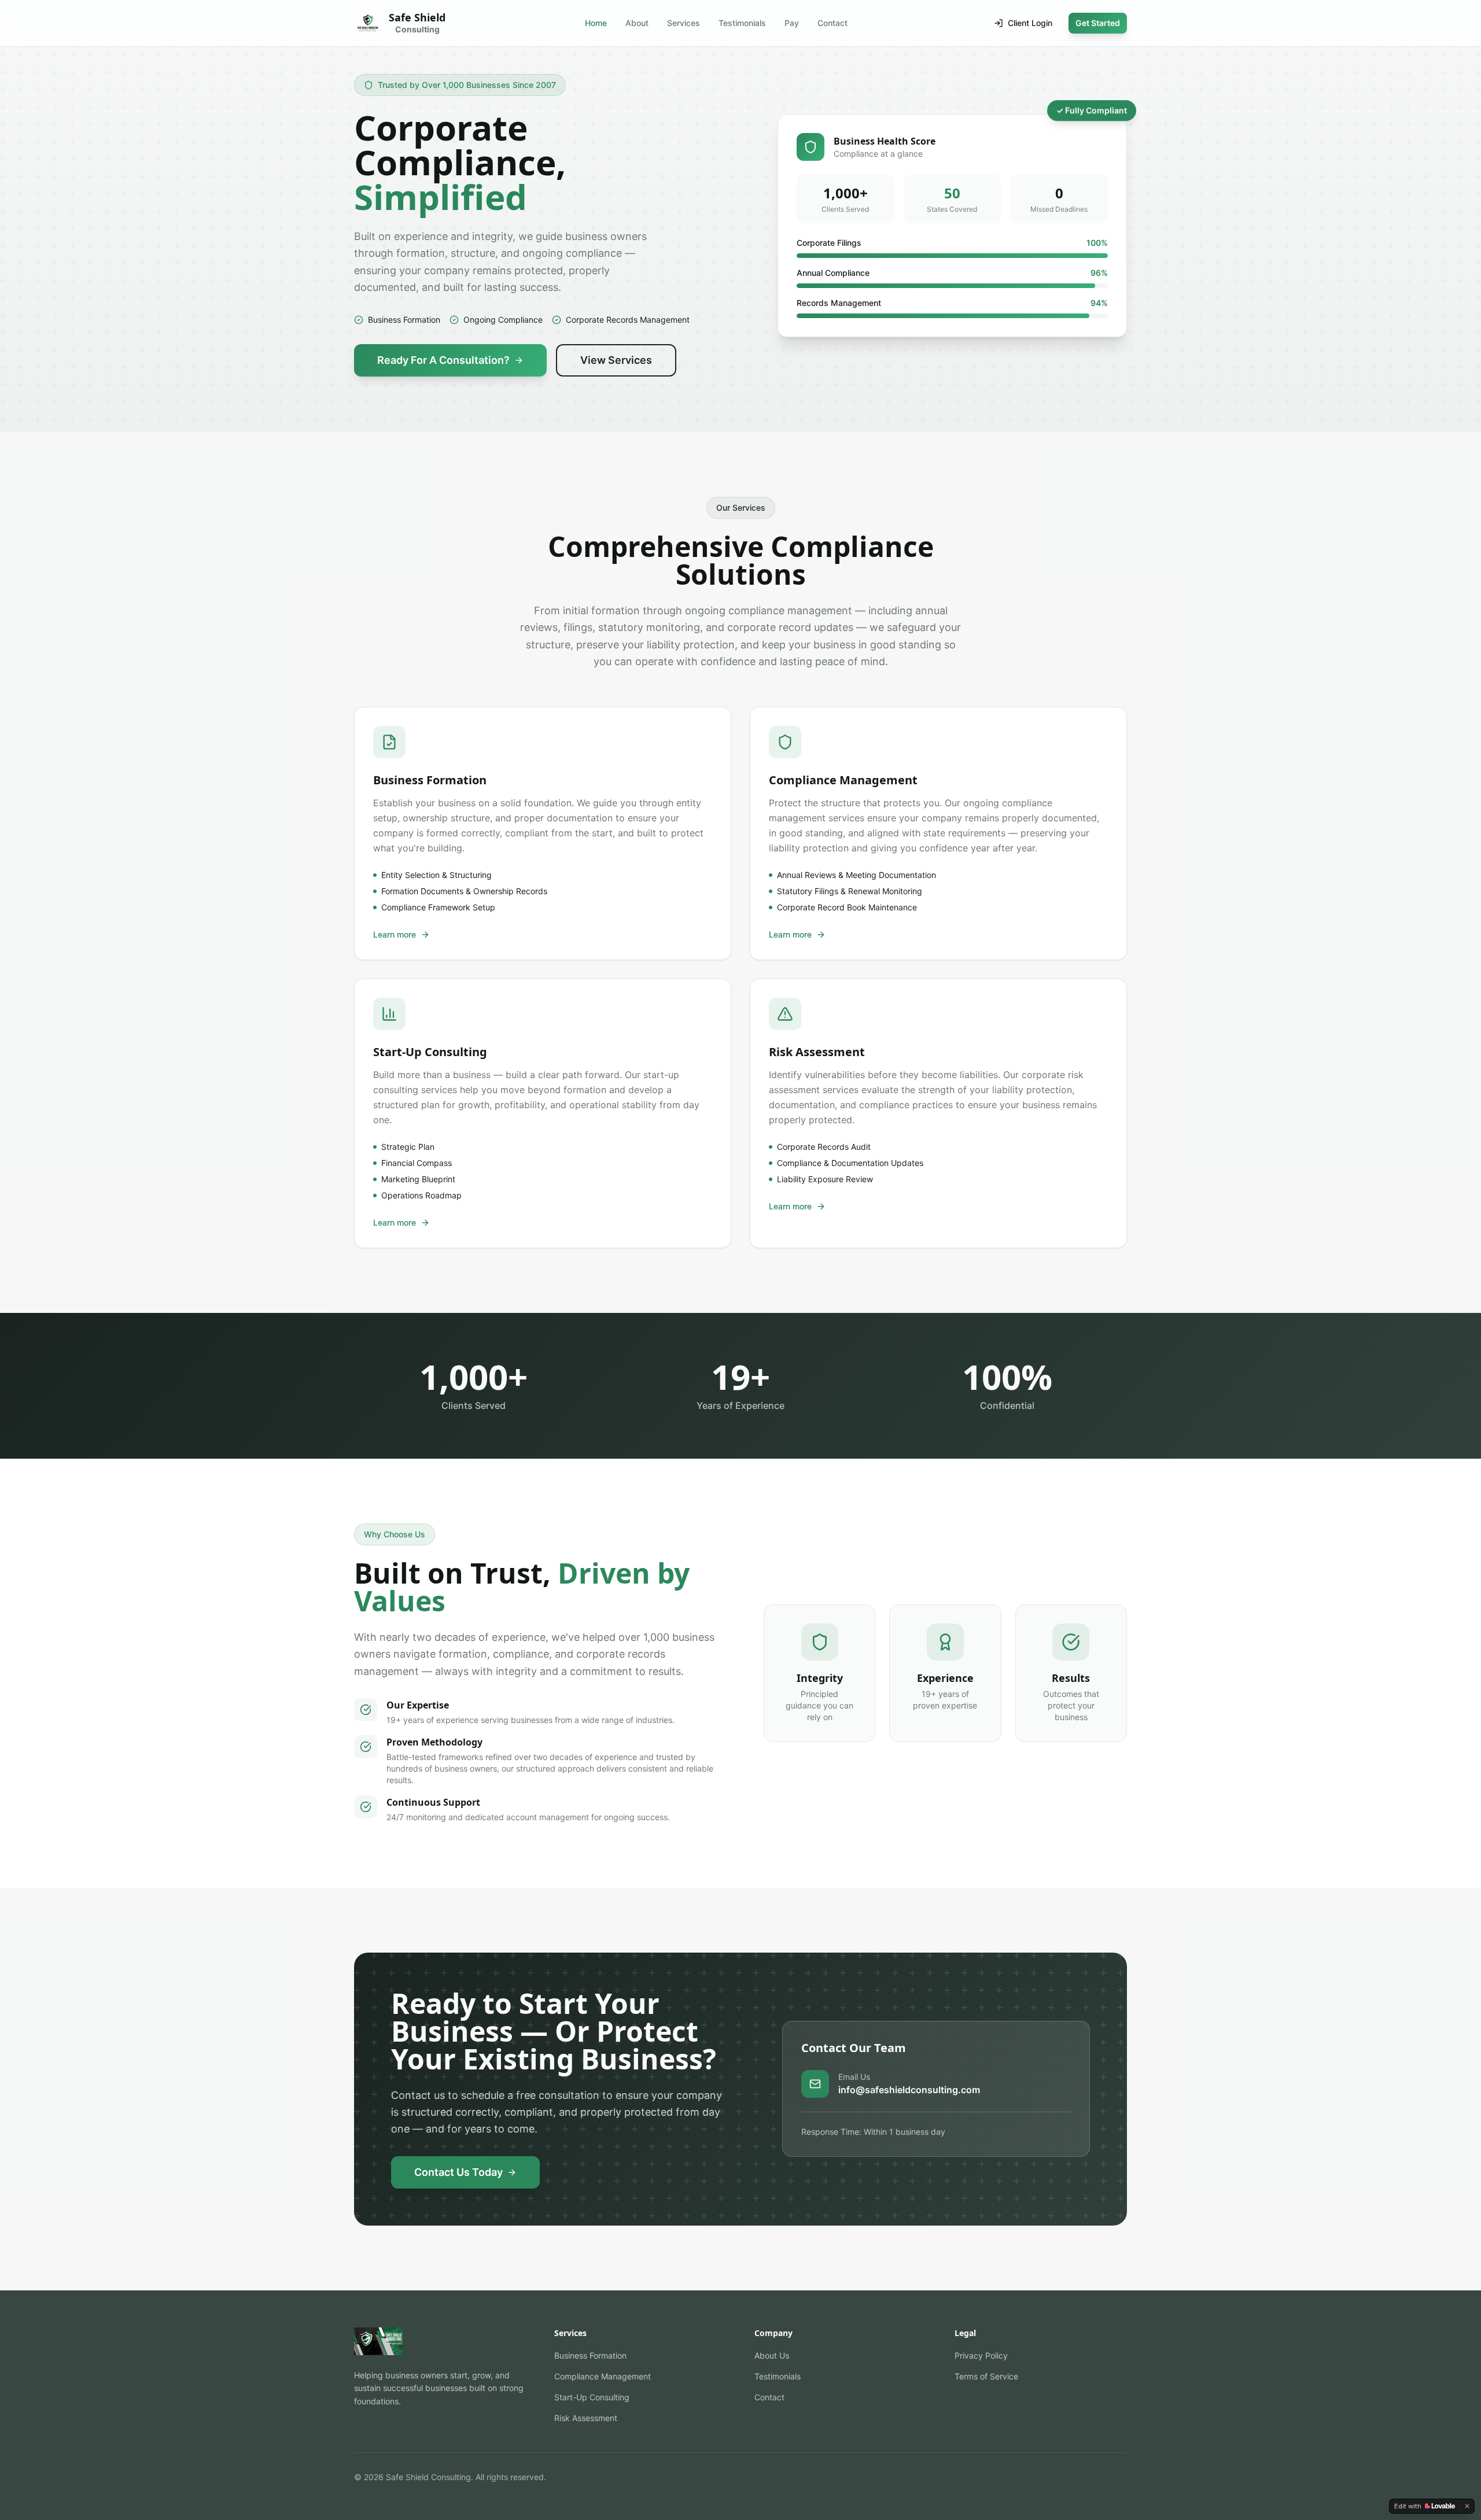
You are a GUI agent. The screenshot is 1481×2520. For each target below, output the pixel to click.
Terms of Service (986, 2376)
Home (596, 23)
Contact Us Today (458, 2172)
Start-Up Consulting (592, 2397)
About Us (772, 2355)
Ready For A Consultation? (443, 360)
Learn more (395, 934)
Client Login (1030, 23)
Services (684, 23)
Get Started (1098, 23)
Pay (792, 23)
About (637, 23)
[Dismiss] (1467, 2506)
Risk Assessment (586, 2418)
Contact (832, 23)
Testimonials (742, 23)
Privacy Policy (981, 2355)
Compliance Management (603, 2376)
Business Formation (590, 2355)
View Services (616, 360)
